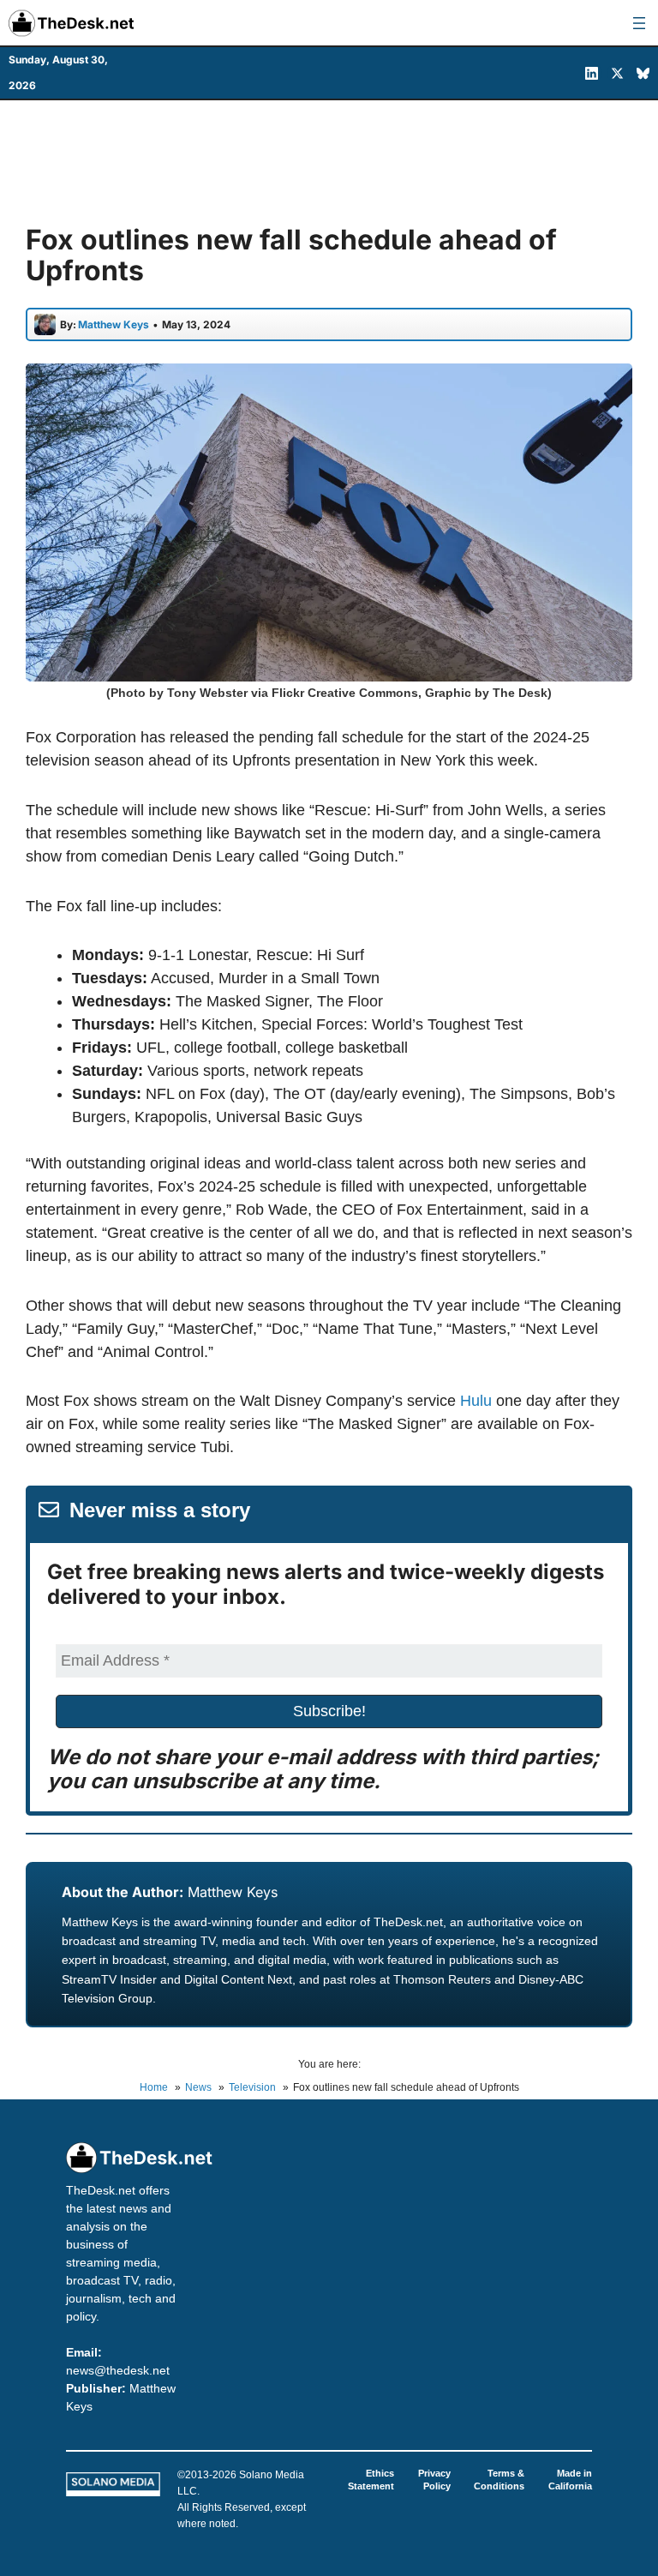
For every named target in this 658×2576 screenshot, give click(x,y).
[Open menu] (639, 23)
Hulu (476, 1401)
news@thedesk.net (118, 2370)
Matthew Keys (233, 1892)
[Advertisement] (329, 160)
